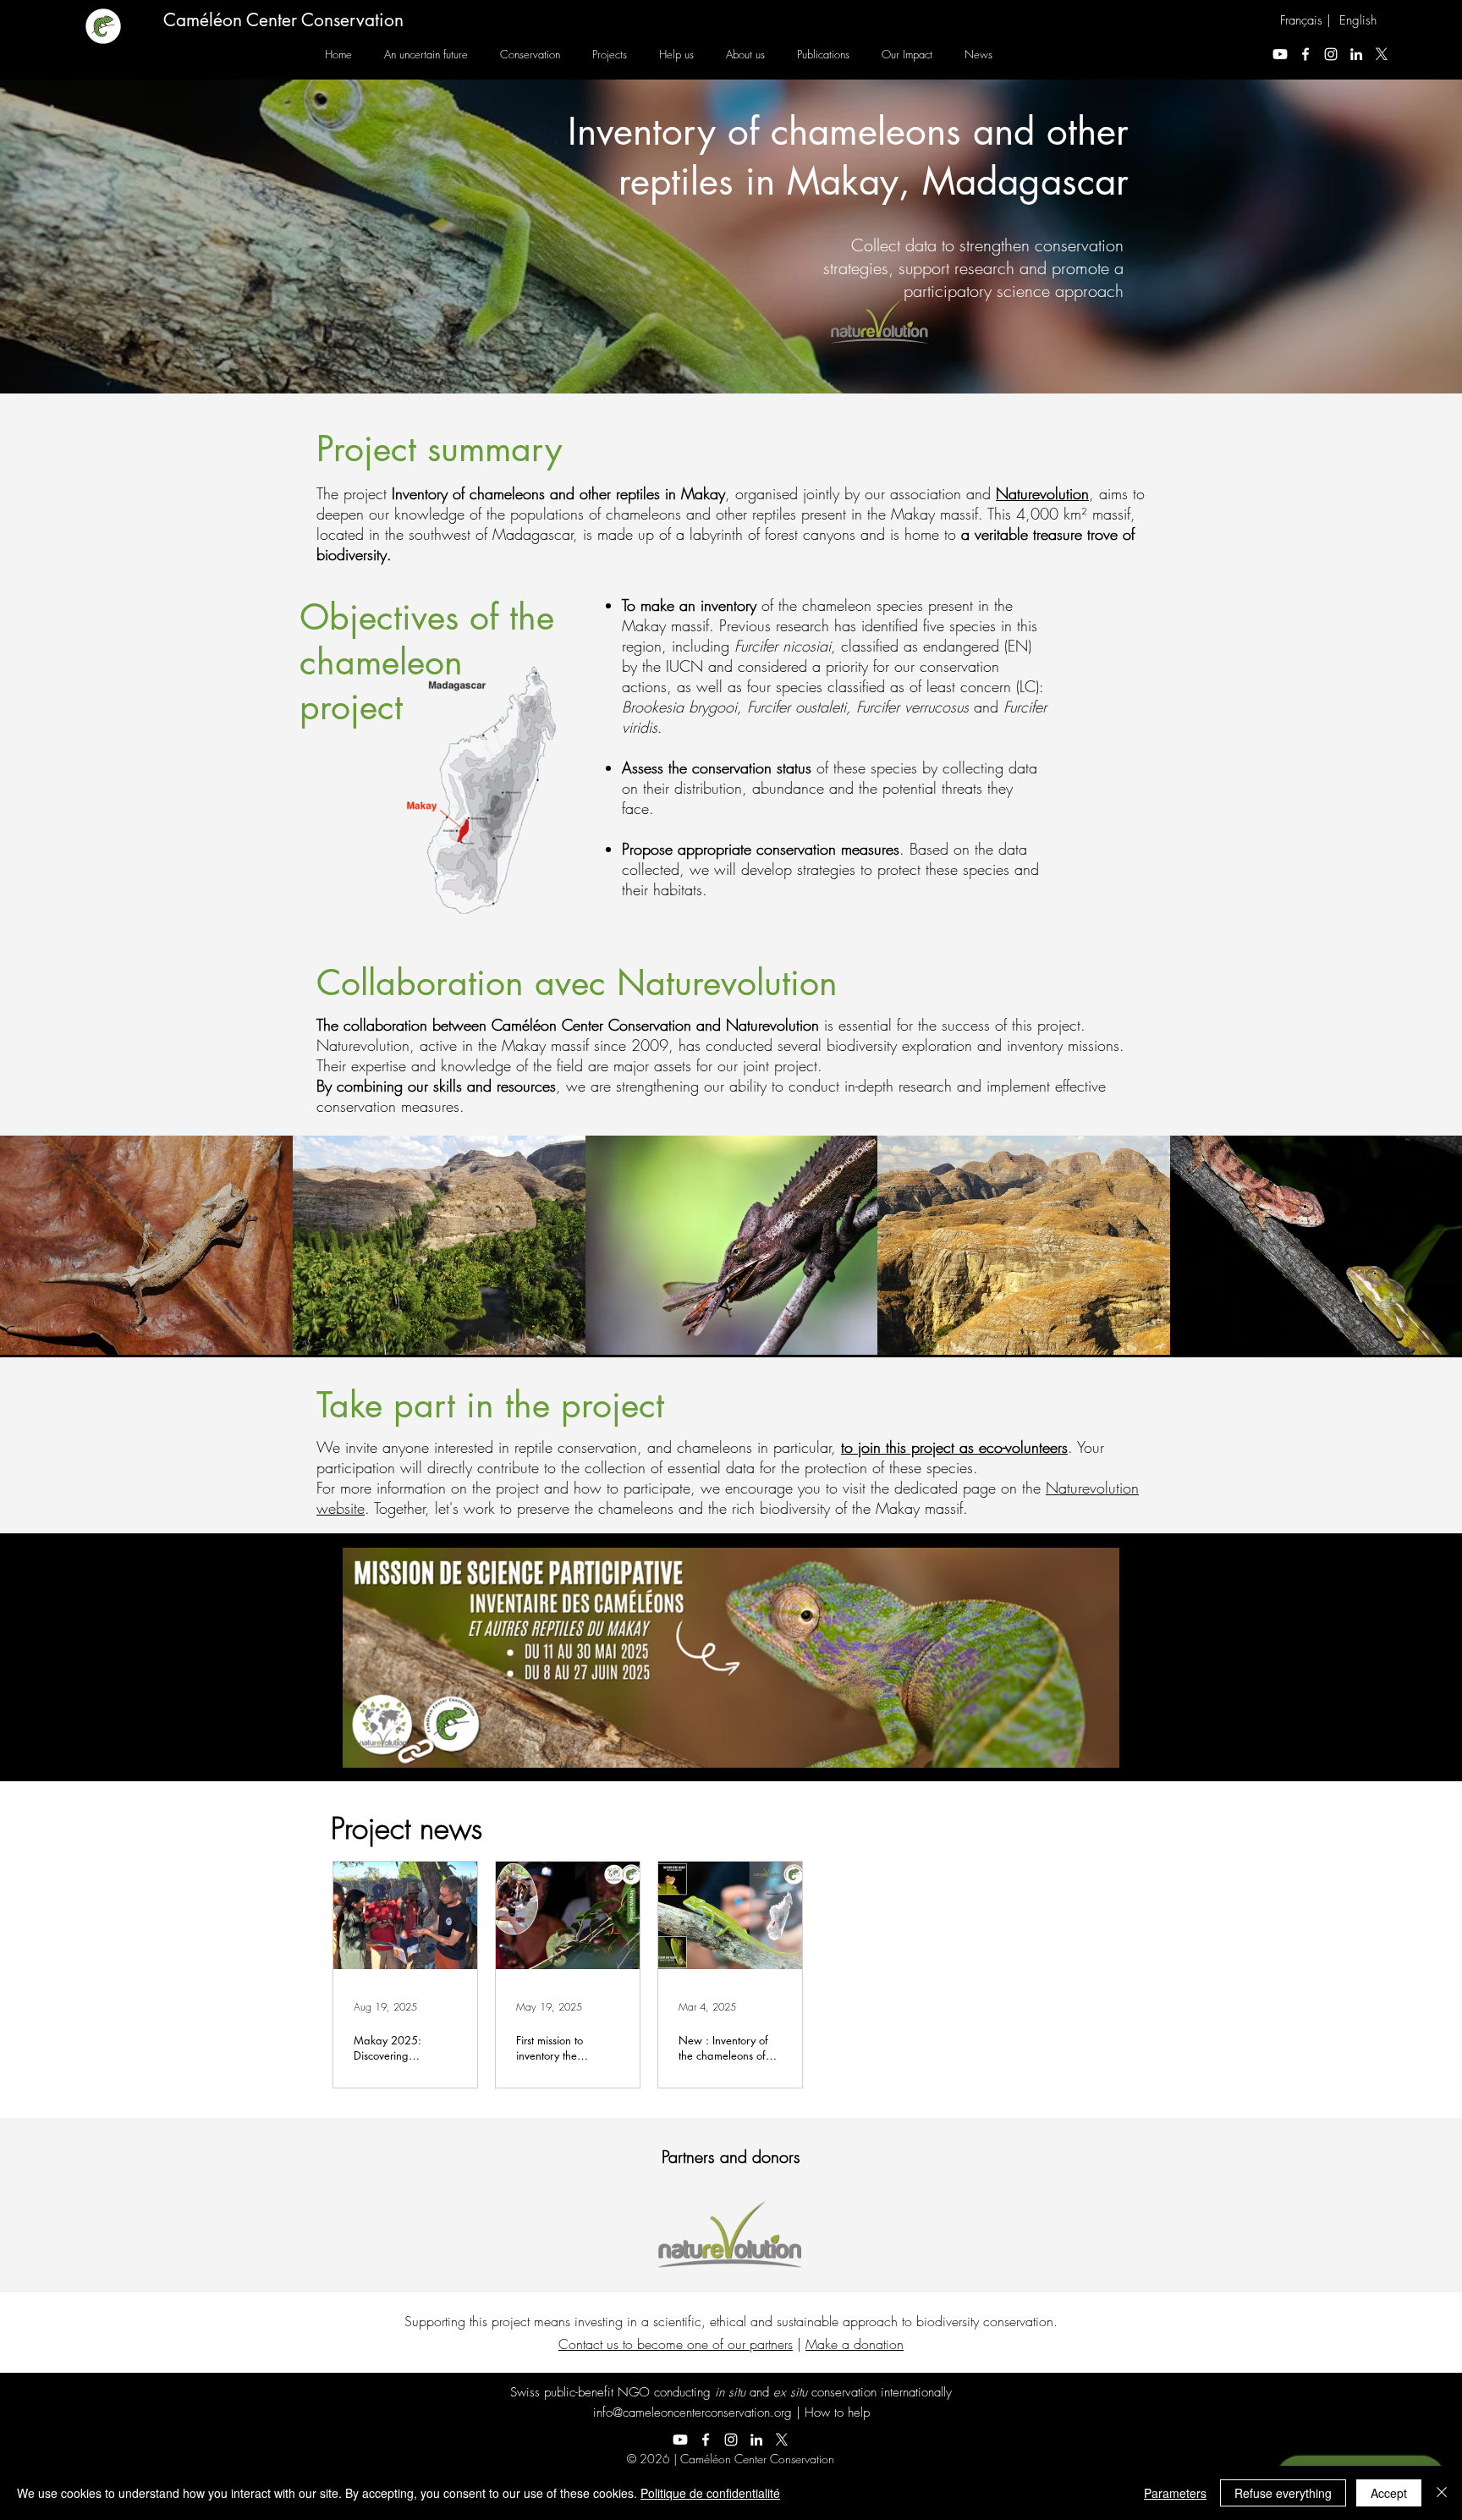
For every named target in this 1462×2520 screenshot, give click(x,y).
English (1358, 20)
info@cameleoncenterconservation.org (693, 2413)
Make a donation (855, 2344)
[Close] (1442, 2493)
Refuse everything (1283, 2493)
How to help (837, 2413)
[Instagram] (1331, 54)
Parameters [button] (1175, 2493)
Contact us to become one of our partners (676, 2344)
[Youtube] (1280, 54)
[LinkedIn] (1356, 54)
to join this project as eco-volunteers (954, 1447)
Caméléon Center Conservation (283, 20)
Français (1301, 20)
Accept (1389, 2493)
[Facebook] (1305, 54)
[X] (1382, 54)
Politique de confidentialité (710, 2493)
